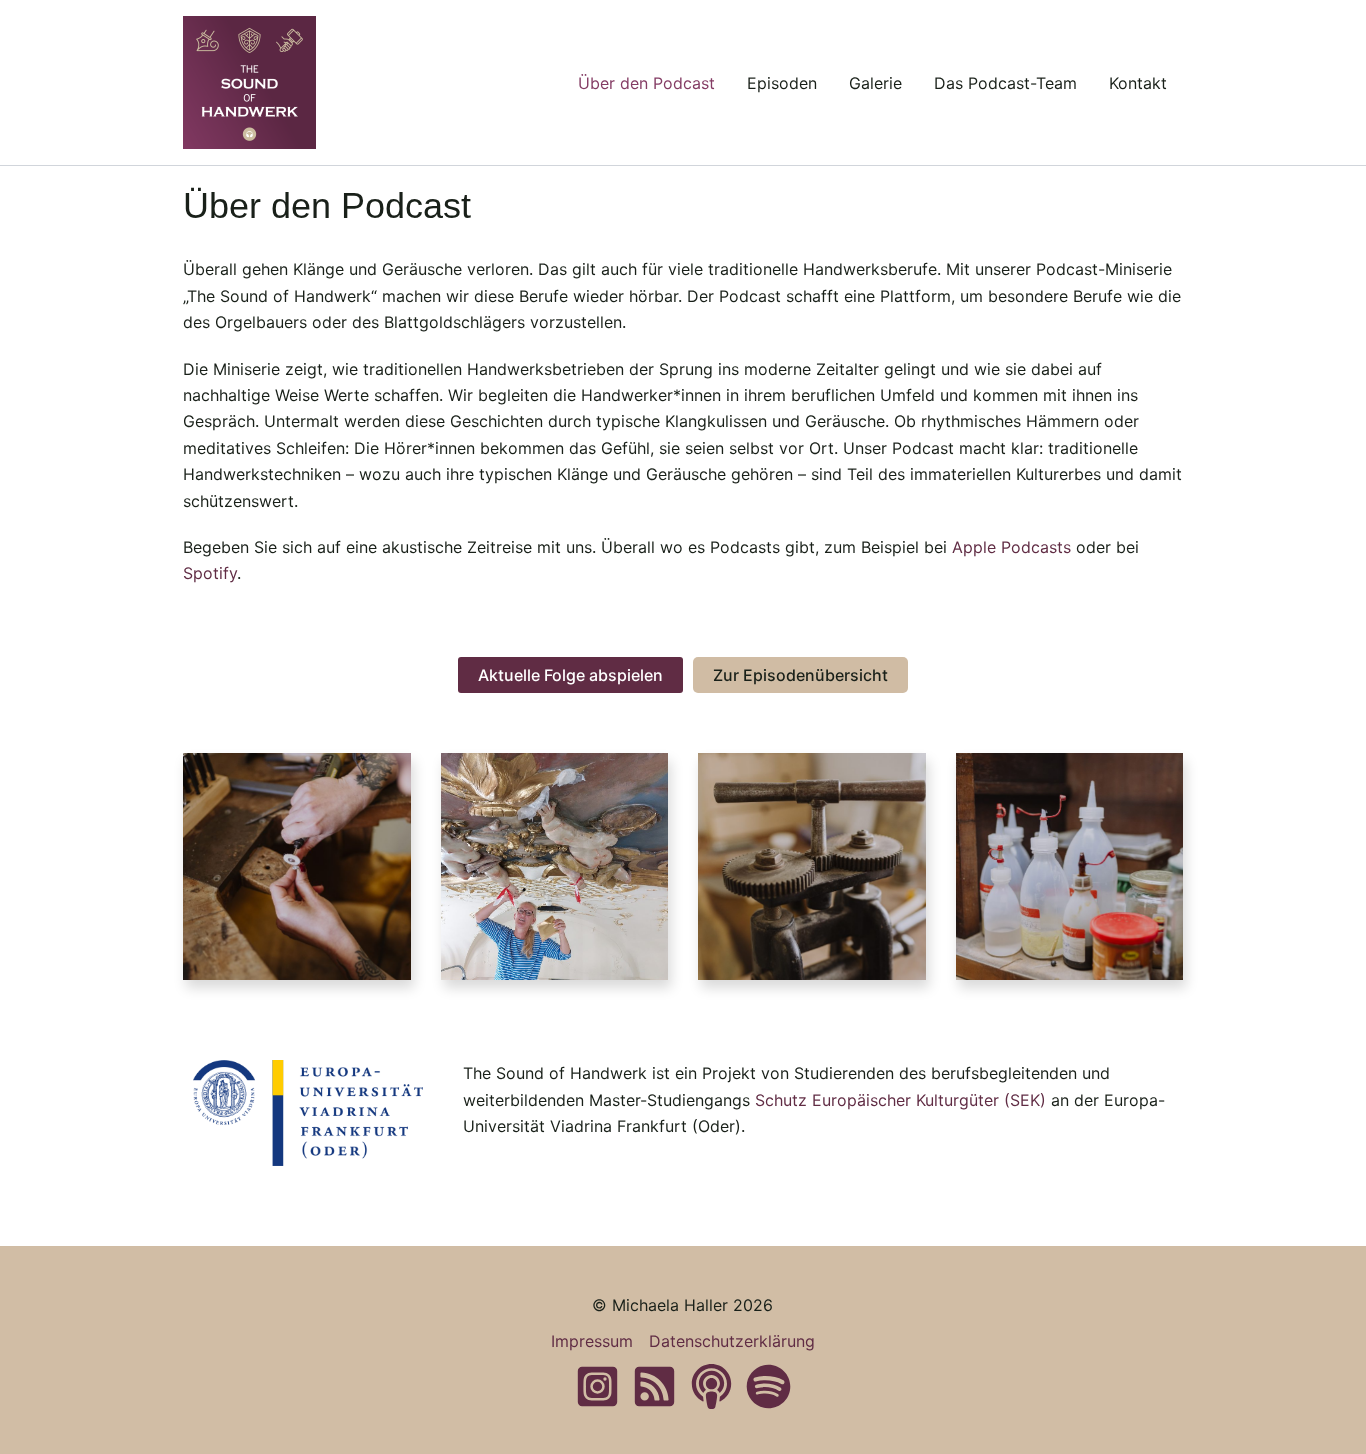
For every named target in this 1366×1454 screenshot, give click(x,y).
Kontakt (1138, 83)
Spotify (210, 573)
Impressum (592, 1341)
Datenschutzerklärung (732, 1341)
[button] (570, 675)
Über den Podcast (646, 83)
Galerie (875, 83)
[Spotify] (768, 1386)
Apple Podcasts (1011, 547)
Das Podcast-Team (1005, 83)
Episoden (782, 83)
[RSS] (654, 1386)
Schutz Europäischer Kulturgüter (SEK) (900, 1100)
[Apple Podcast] (711, 1386)
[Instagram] (597, 1386)
